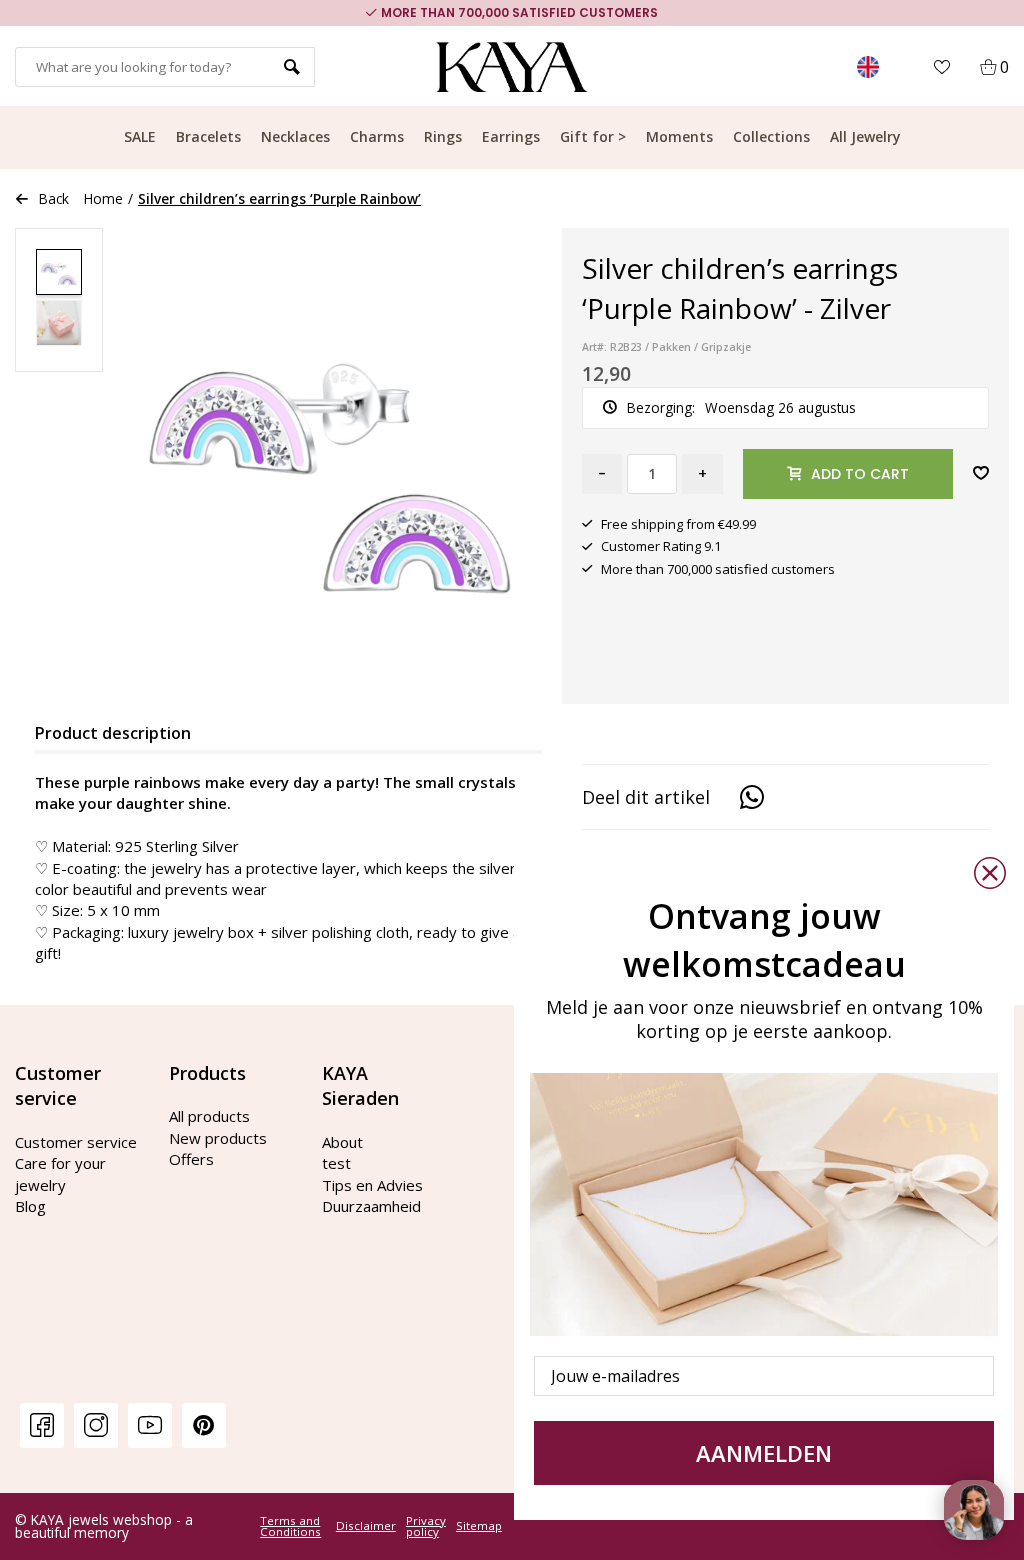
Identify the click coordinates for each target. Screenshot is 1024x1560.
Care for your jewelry (60, 1173)
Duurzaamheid (371, 1206)
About (342, 1142)
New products (218, 1138)
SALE (140, 136)
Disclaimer (366, 1526)
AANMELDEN (764, 1453)
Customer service (76, 1142)
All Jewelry (865, 136)
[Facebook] (42, 1424)
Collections (771, 136)
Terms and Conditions (290, 1526)
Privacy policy (426, 1526)
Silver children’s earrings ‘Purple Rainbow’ (279, 198)
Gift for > (593, 136)
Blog (30, 1206)
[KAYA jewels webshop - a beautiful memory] (512, 67)
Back (54, 198)
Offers (191, 1159)
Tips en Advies (372, 1185)
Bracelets (208, 136)
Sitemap (479, 1526)
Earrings (511, 136)
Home (103, 198)
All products (209, 1116)
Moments (679, 136)
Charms (377, 136)
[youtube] (150, 1424)
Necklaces (295, 136)
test (336, 1163)
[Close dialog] (990, 873)
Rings (443, 136)
